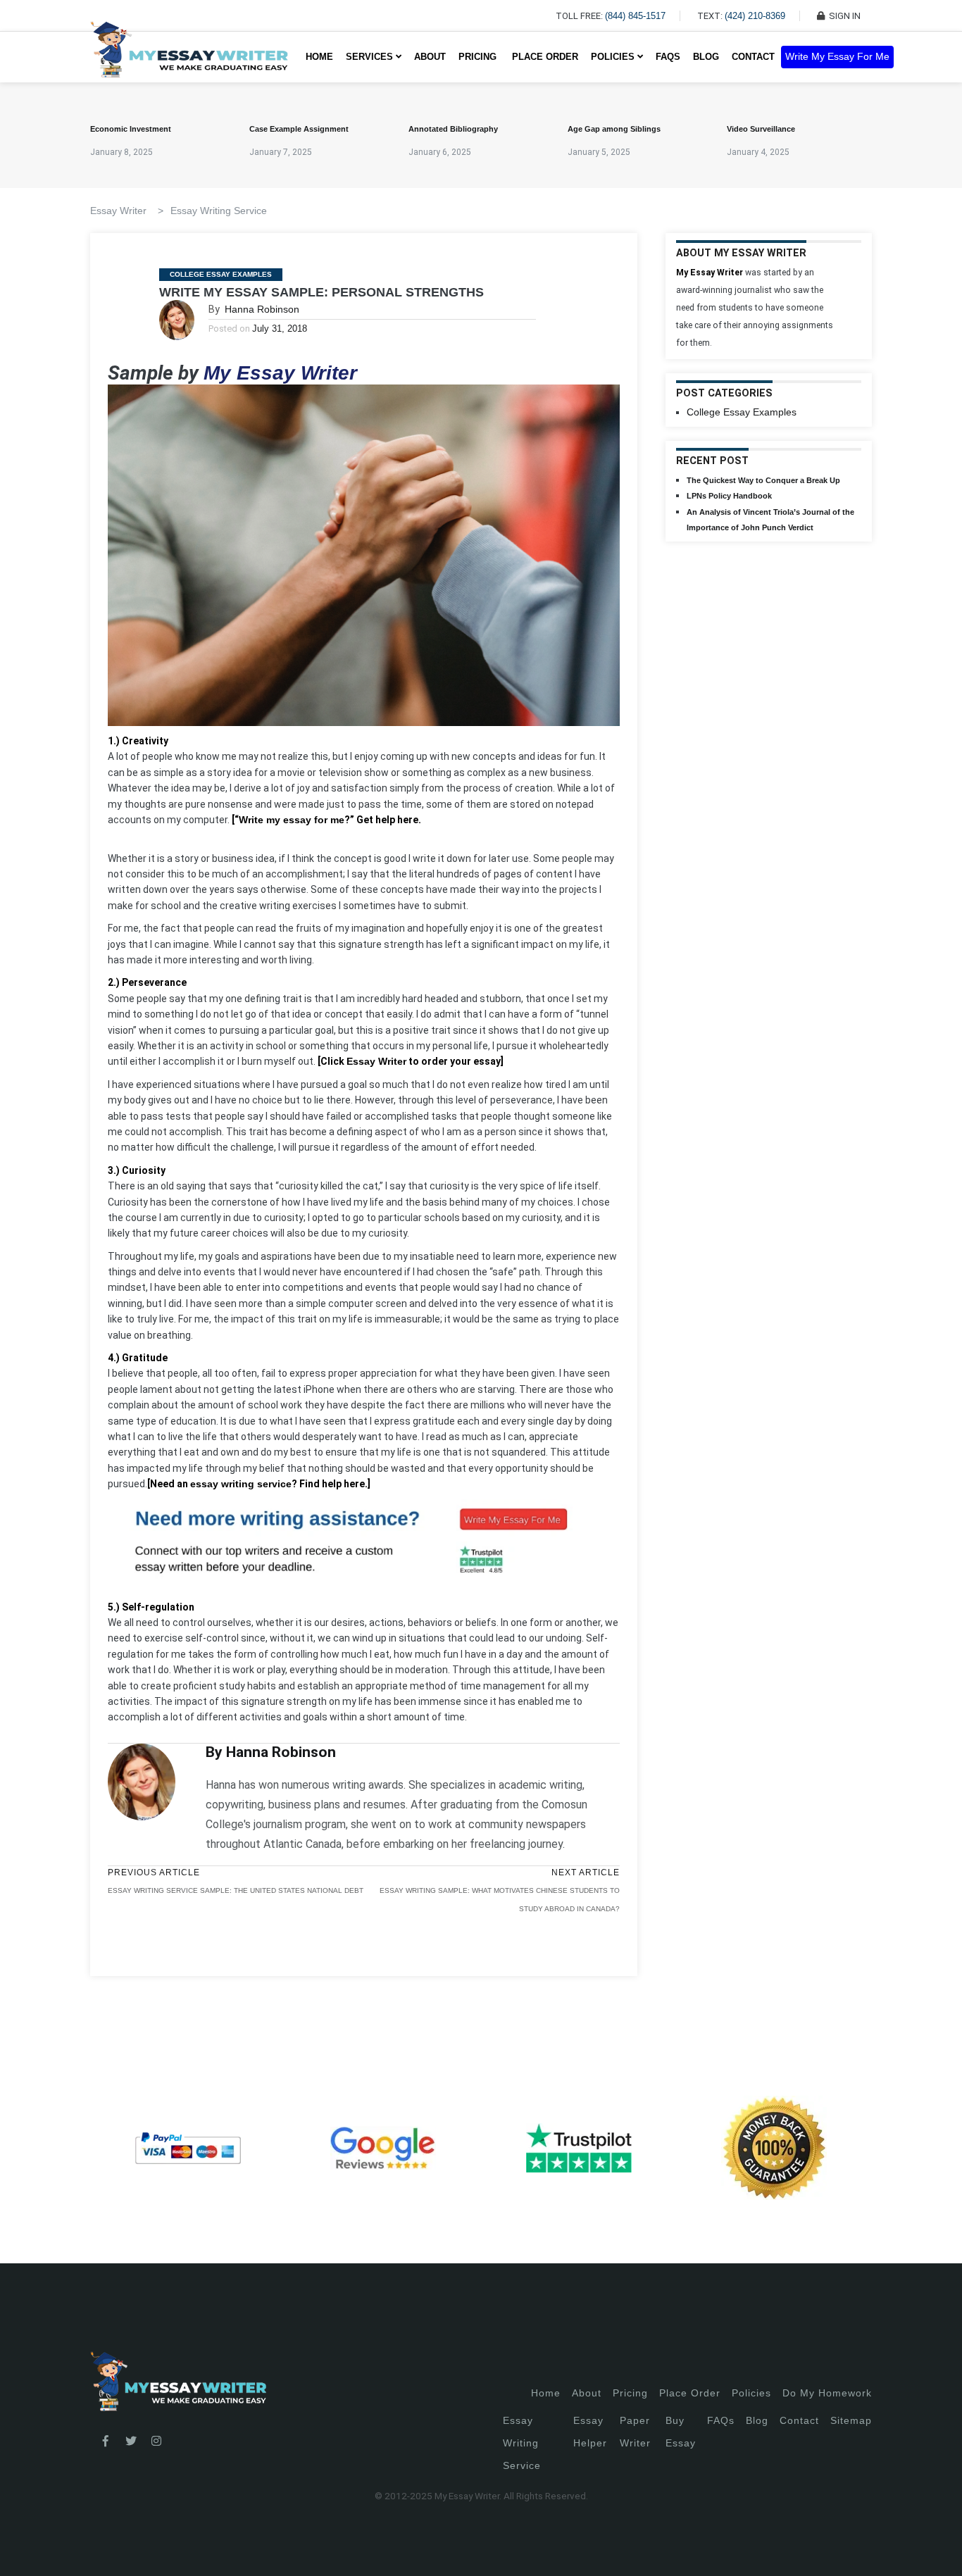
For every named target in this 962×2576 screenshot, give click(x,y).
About (430, 57)
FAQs (668, 57)
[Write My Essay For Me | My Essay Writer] (189, 57)
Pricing (630, 2393)
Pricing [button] (479, 57)
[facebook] (106, 2441)
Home (319, 57)
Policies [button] (614, 57)
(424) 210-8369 (755, 16)
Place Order (545, 57)
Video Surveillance (761, 129)
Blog (706, 57)
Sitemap (851, 2420)
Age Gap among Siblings (614, 129)
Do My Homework (827, 2393)
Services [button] (371, 57)
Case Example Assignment (299, 129)
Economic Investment (131, 129)
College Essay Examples (221, 274)
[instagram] (156, 2441)
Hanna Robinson (262, 309)
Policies (751, 2393)
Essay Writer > (127, 211)
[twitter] (131, 2441)
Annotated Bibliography (453, 129)
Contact (753, 57)
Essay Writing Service (219, 211)
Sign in (21, 2548)
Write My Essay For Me (837, 57)
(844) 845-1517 (635, 16)
